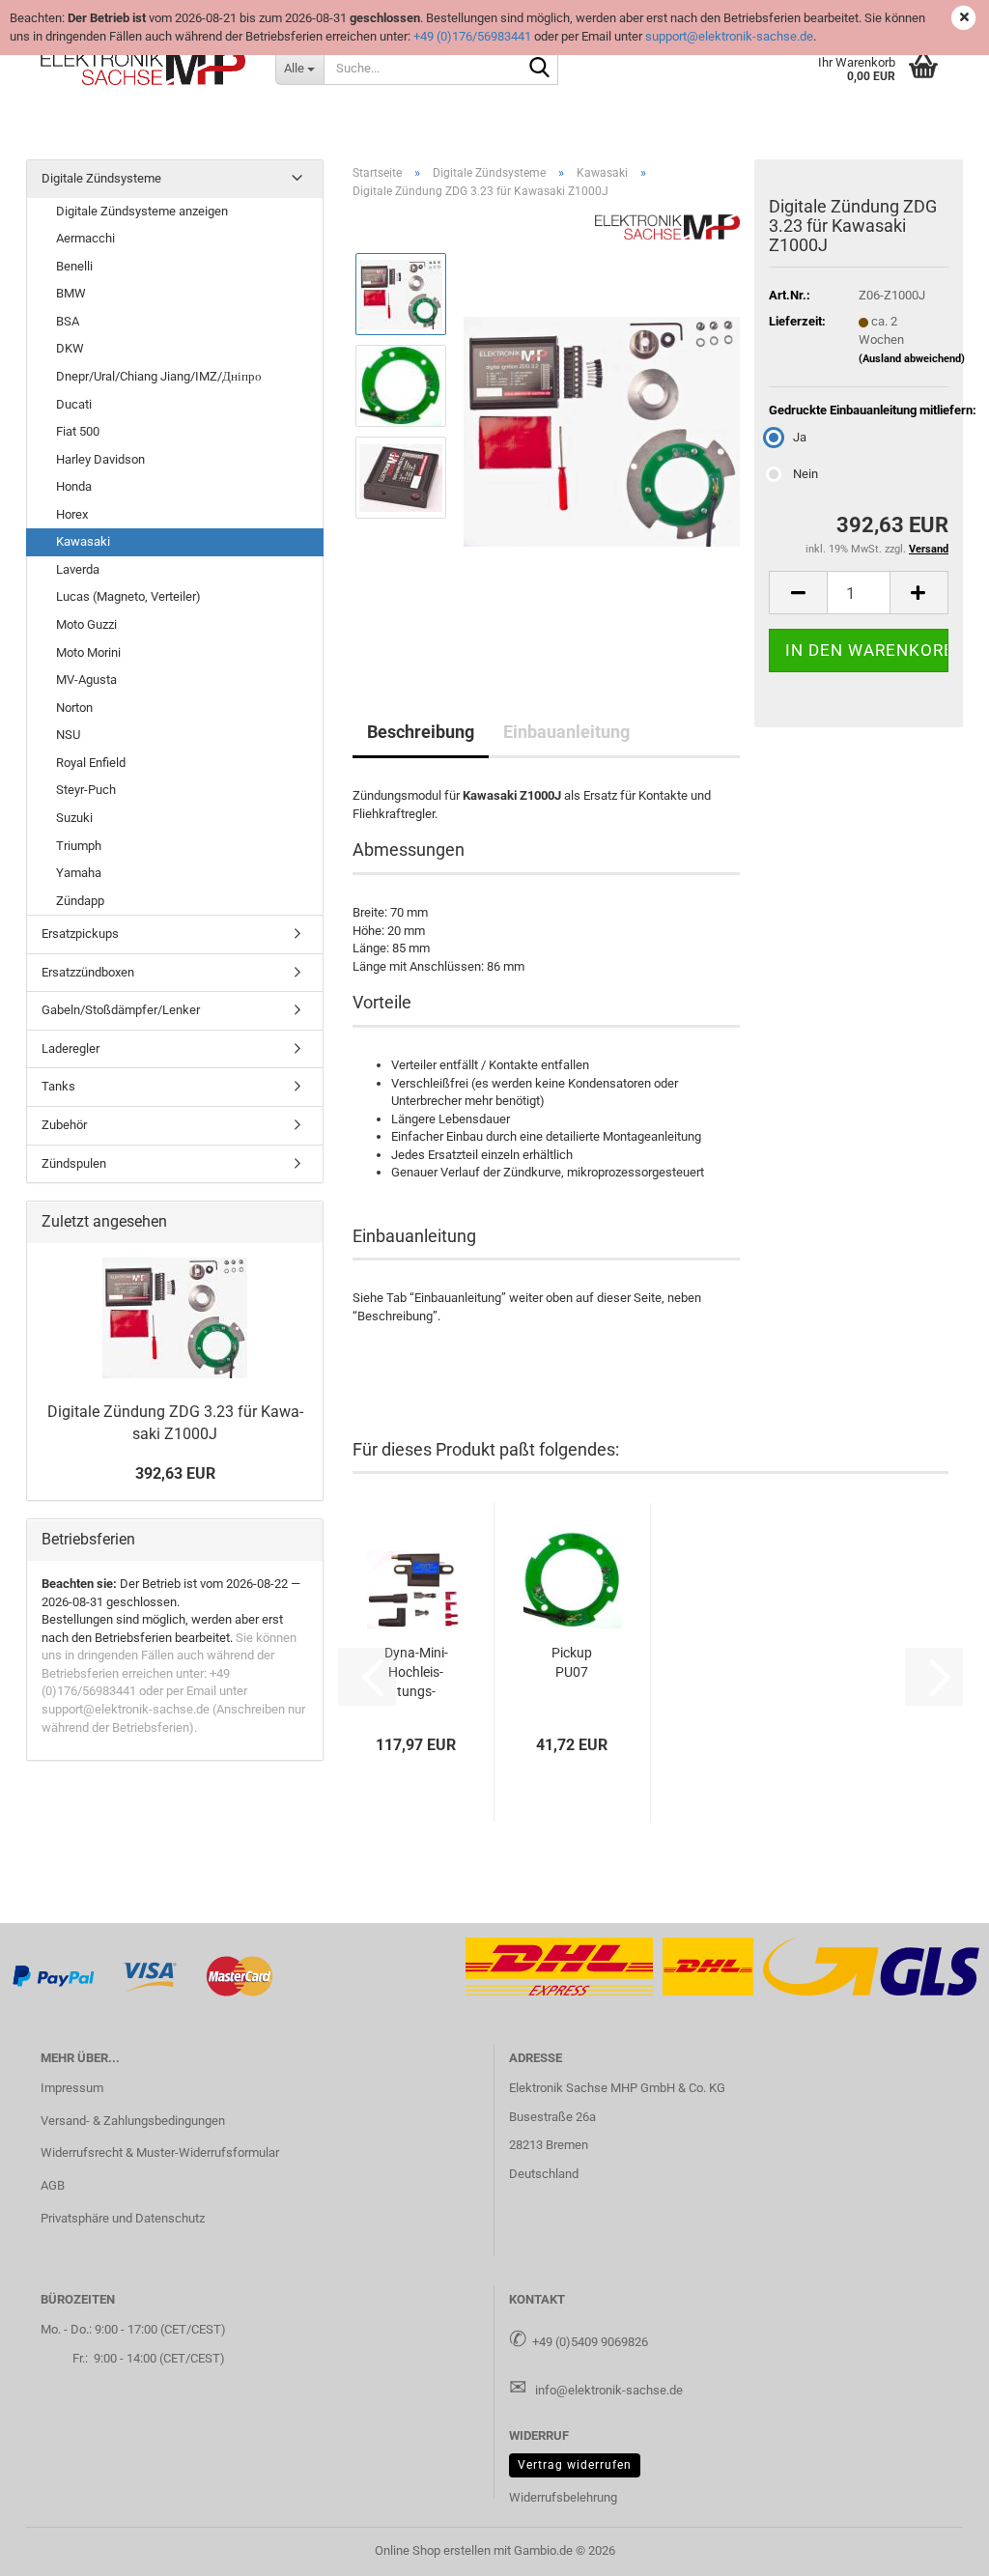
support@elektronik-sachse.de (729, 36)
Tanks (58, 1086)
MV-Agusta (86, 679)
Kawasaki (83, 541)
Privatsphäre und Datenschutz (123, 2218)
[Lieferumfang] (602, 431)
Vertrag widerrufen (575, 2465)
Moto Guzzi (86, 624)
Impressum (72, 2088)
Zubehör (64, 1125)
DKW (70, 348)
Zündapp (80, 901)
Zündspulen (74, 1163)
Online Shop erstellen (433, 2550)
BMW (71, 293)
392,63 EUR (175, 1473)
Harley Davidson (100, 459)
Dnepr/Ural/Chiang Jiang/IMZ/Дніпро (159, 376)
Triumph (79, 846)
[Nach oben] (936, 2547)
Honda (74, 486)
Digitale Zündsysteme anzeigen (142, 211)
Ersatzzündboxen (88, 972)
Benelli (74, 266)
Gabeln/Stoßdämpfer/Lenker (121, 1010)
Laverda (78, 569)
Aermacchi (85, 238)
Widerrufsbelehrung (563, 2497)
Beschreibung (421, 732)
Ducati (74, 404)
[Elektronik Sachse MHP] (143, 68)
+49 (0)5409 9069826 (590, 2342)
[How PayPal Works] (54, 1976)
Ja (800, 437)
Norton (74, 708)
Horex (72, 514)
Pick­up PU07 (572, 1662)
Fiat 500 (78, 431)
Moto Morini (88, 652)
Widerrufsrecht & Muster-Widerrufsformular (160, 2152)
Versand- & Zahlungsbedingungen (133, 2121)
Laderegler (71, 1048)
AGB (53, 2185)
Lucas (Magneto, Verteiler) (128, 596)
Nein (805, 474)
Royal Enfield (91, 763)
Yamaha (79, 873)
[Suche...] (540, 69)
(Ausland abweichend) (912, 359)
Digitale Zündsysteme (101, 178)
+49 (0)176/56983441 (472, 36)
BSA (68, 321)
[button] (798, 593)
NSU (68, 735)
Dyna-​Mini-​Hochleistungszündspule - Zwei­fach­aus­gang (416, 1673)
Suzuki (74, 818)
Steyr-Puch (86, 790)
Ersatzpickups (80, 934)
